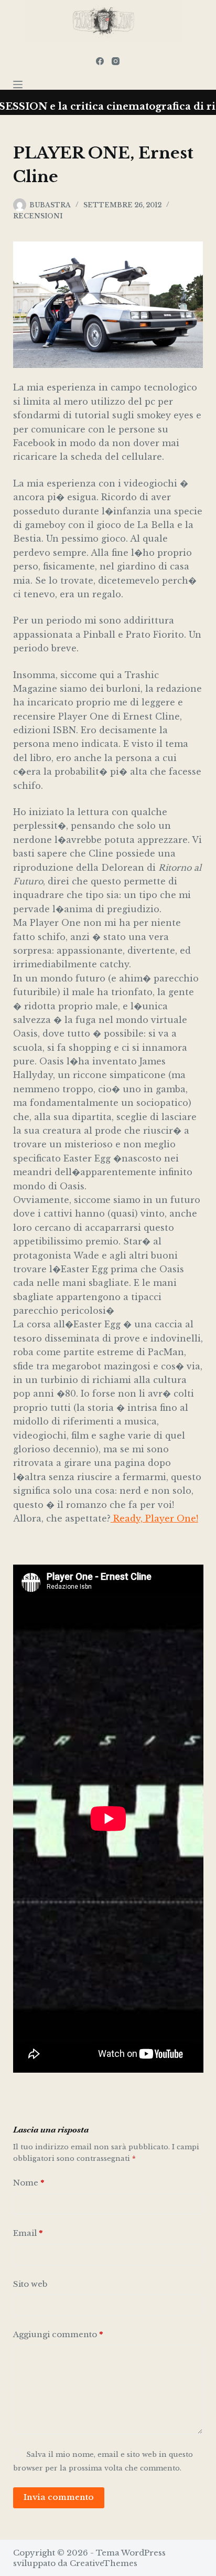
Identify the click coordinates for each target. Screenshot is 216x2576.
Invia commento (59, 2497)
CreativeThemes (104, 2563)
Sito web (30, 2284)
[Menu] (18, 85)
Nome (29, 2183)
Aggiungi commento (58, 2334)
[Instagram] (116, 61)
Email (28, 2233)
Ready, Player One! (154, 1518)
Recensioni (38, 216)
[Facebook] (100, 61)
